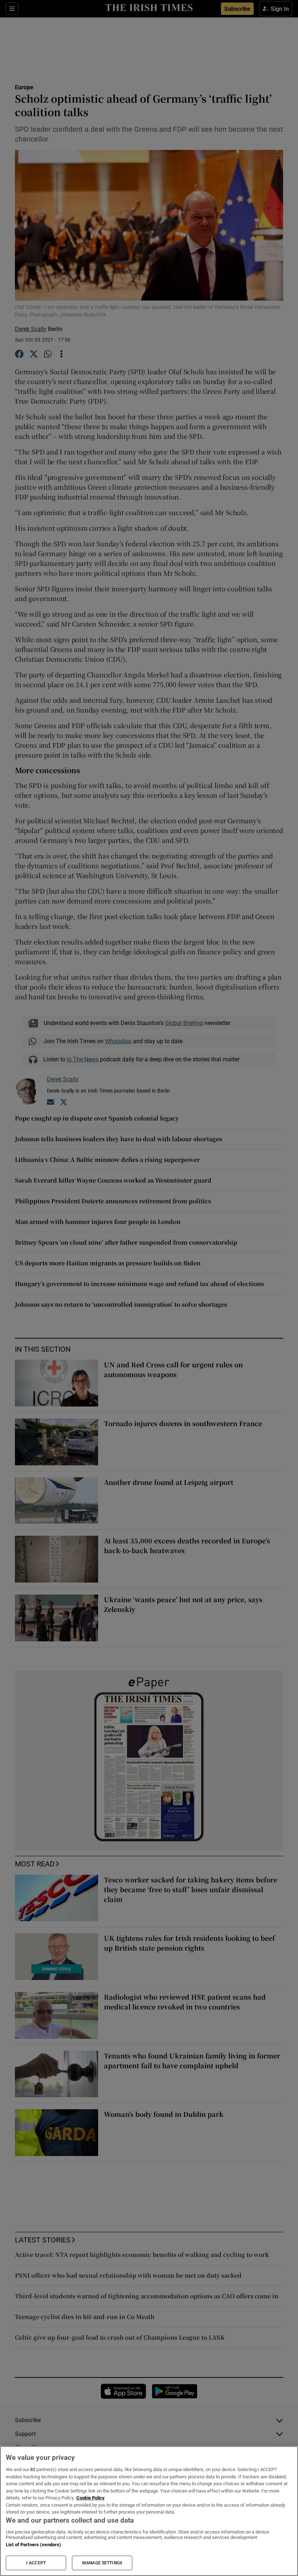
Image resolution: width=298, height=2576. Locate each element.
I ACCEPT (36, 2563)
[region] (149, 2511)
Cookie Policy (90, 2498)
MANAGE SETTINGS (102, 2563)
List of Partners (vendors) (33, 2545)
